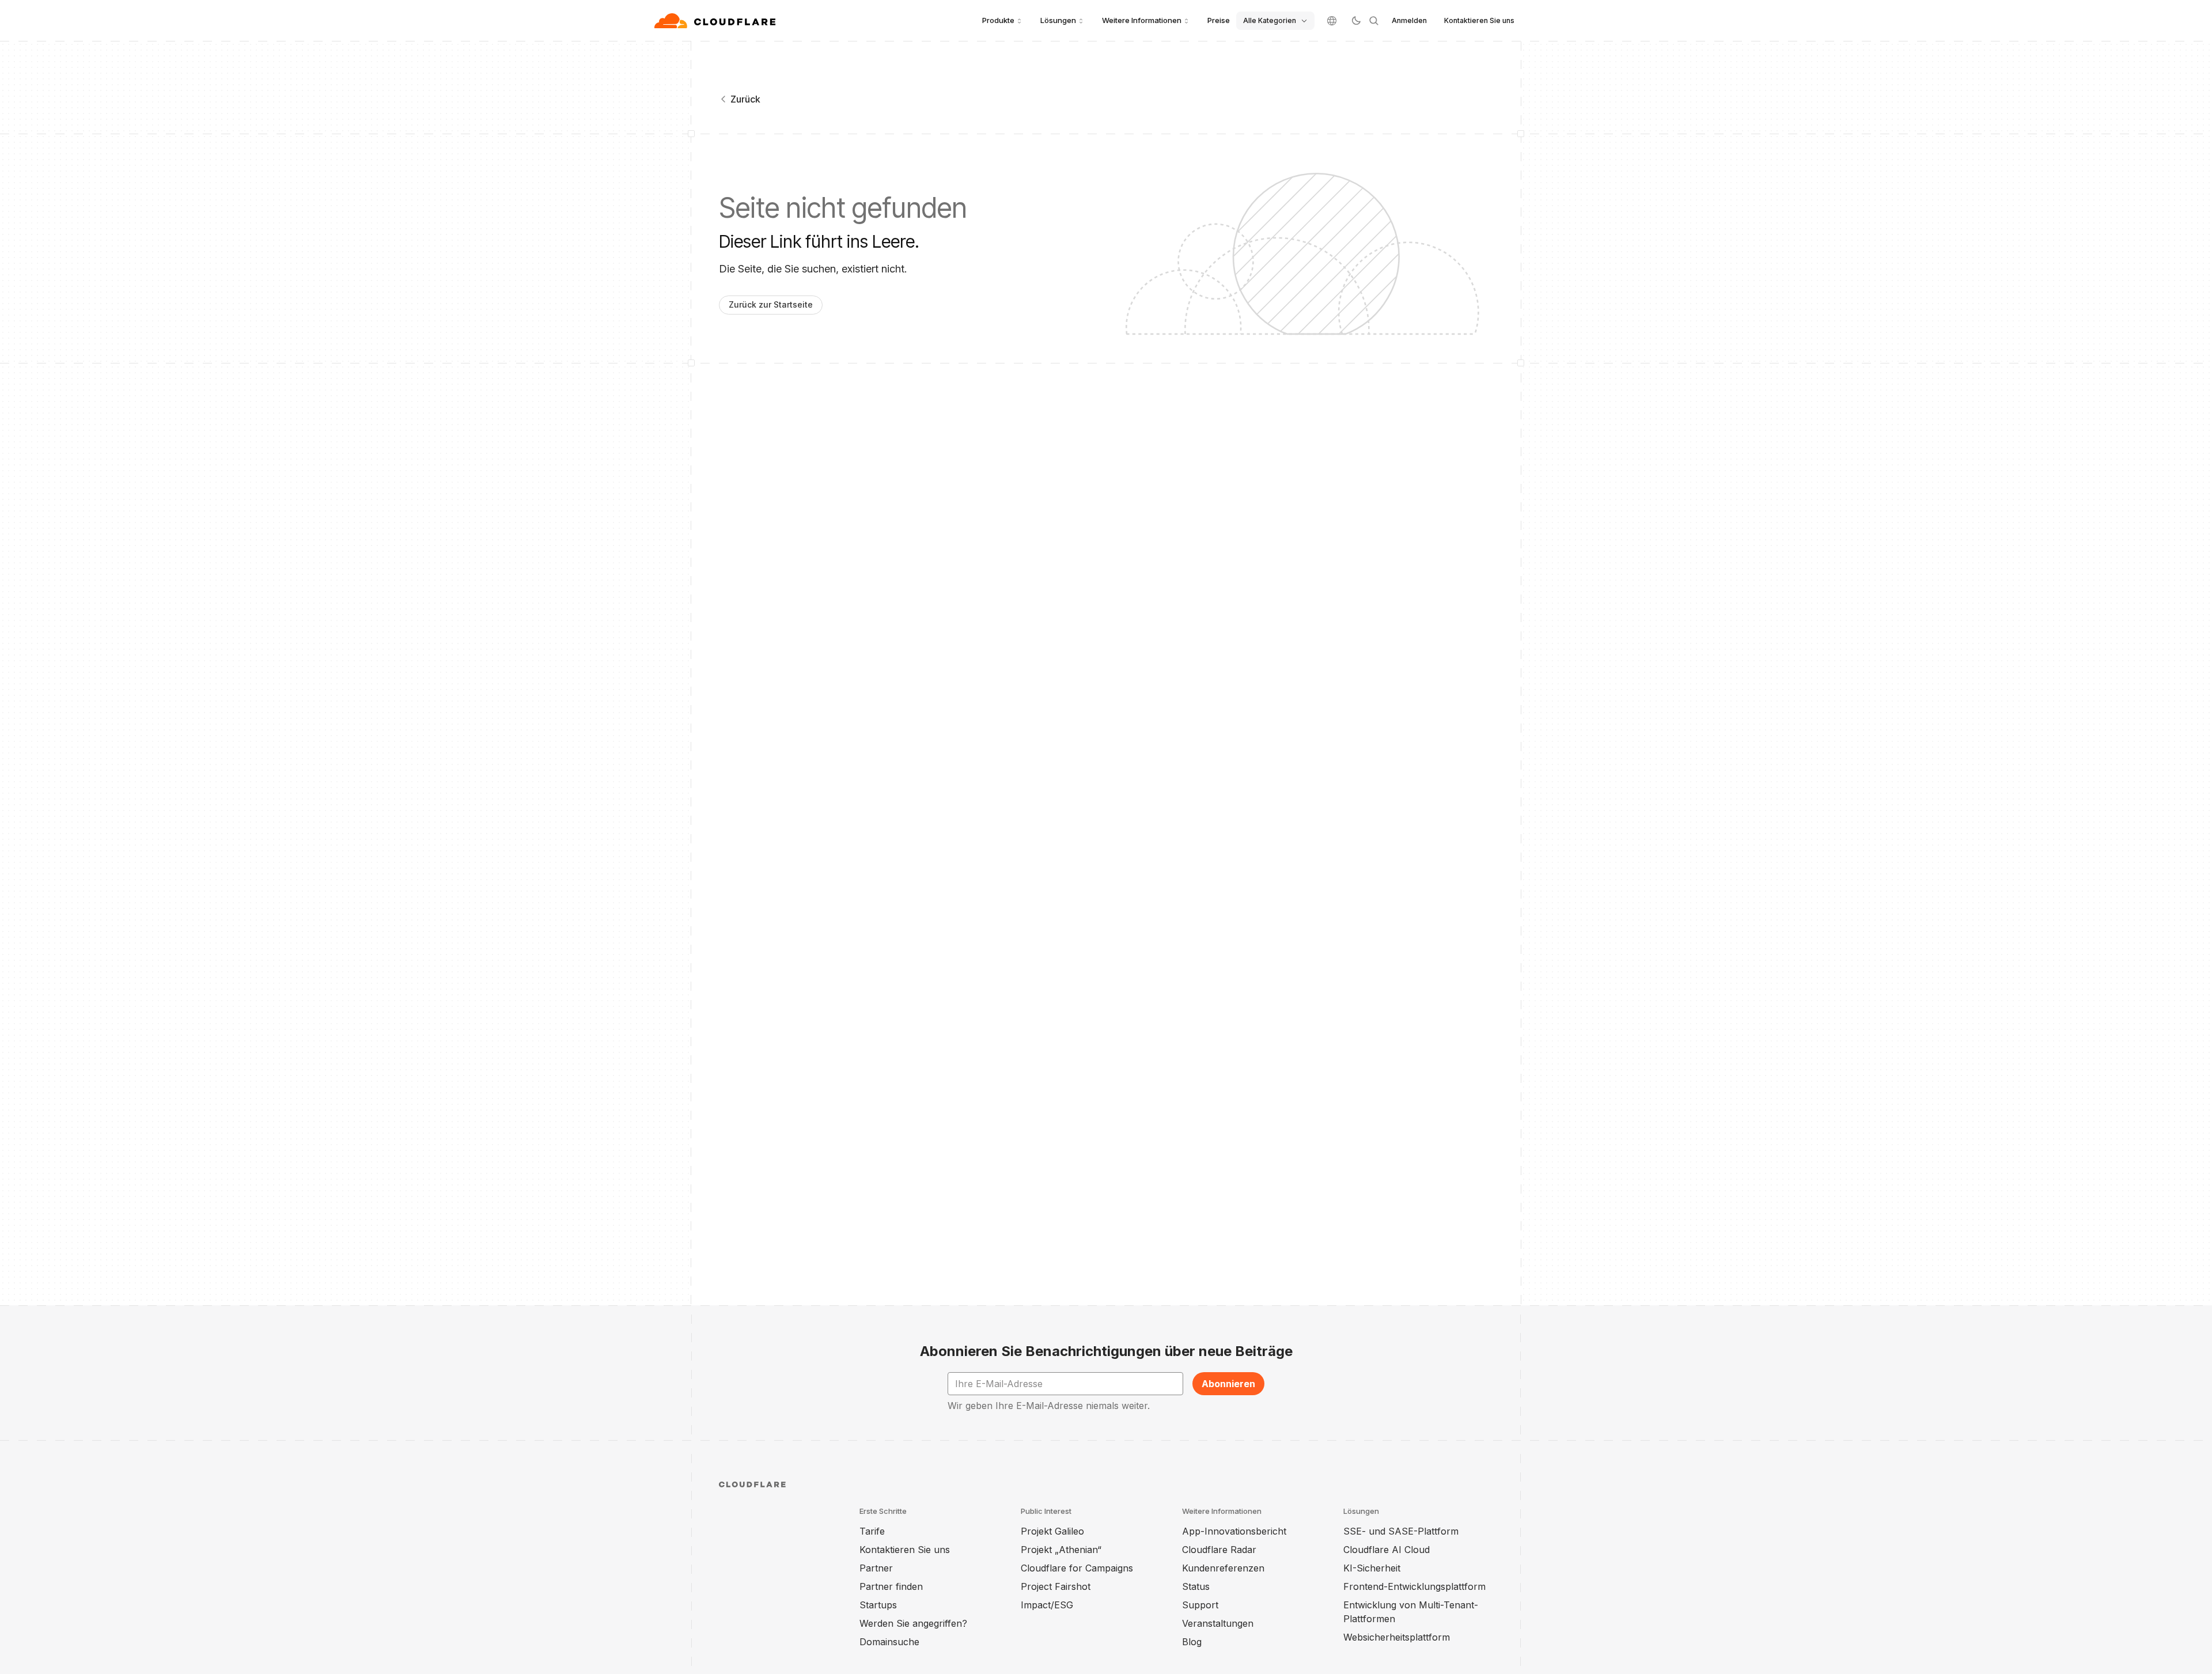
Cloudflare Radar (1219, 1550)
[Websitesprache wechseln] (1332, 21)
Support (1200, 1605)
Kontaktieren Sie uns (1479, 20)
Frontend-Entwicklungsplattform (1414, 1586)
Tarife (872, 1531)
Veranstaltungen (1218, 1623)
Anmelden (1409, 20)
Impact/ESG (1047, 1605)
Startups (878, 1605)
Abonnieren (1228, 1384)
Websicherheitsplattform (1397, 1637)
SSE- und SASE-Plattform (1401, 1531)
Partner (876, 1568)
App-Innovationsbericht (1234, 1531)
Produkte (998, 20)
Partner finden (891, 1586)
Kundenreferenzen (1223, 1568)
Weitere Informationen (1142, 20)
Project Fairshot (1056, 1586)
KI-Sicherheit (1372, 1568)
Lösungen (1058, 20)
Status (1196, 1586)
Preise (1219, 20)
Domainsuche (889, 1642)
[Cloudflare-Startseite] (716, 21)
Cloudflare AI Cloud (1387, 1550)
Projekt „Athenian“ (1061, 1550)
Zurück (745, 99)
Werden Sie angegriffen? (913, 1623)
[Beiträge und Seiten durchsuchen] (1374, 21)
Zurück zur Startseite (771, 304)
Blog (1192, 1642)
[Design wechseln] (1356, 21)
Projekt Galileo (1052, 1531)
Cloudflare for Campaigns (1077, 1568)
